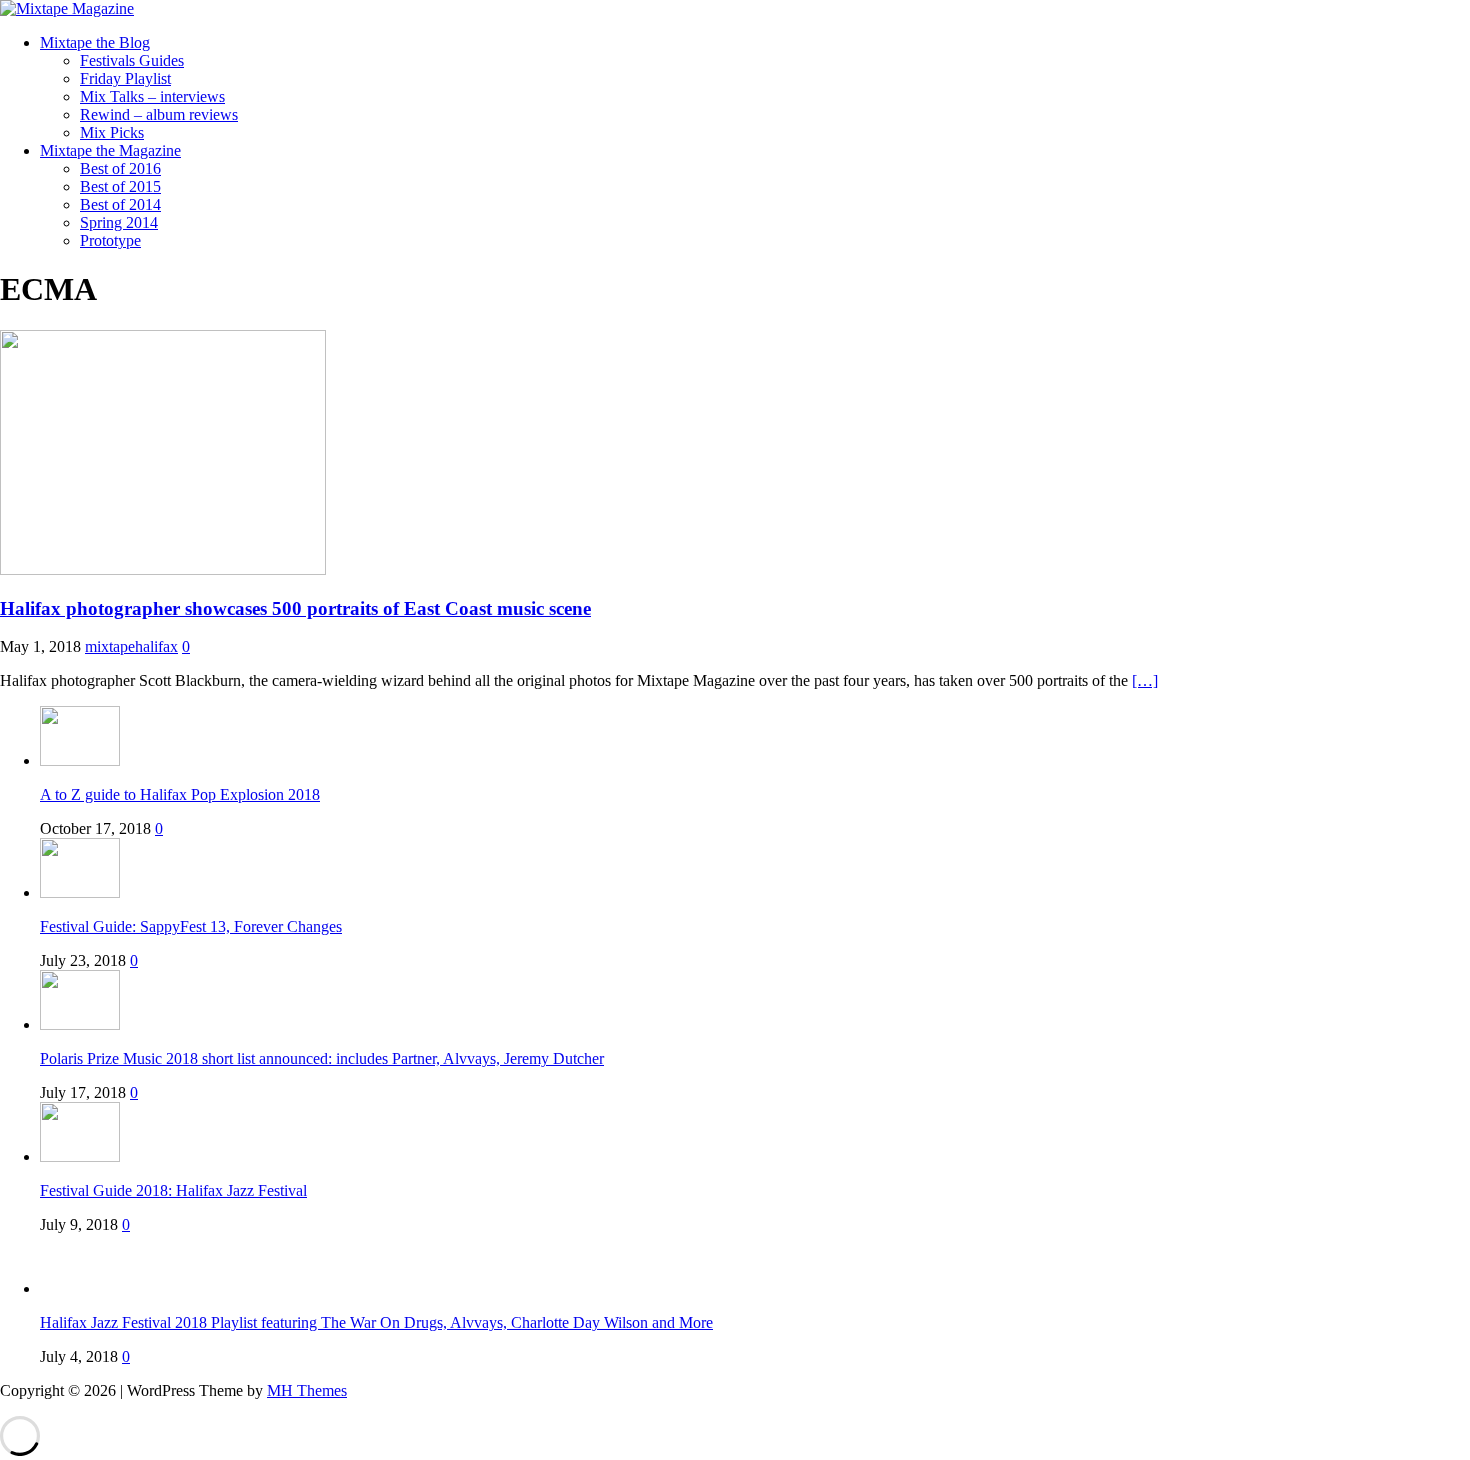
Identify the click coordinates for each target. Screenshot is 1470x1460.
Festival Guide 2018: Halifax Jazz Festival (173, 1190)
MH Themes (307, 1390)
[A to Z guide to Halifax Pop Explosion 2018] (80, 760)
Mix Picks (112, 132)
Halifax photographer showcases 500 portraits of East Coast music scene (295, 608)
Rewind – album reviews (159, 114)
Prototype (110, 240)
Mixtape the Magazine (110, 150)
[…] (1145, 680)
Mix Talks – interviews (152, 96)
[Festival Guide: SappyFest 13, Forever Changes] (80, 892)
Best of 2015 (120, 186)
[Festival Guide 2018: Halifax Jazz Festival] (80, 1156)
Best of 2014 (120, 204)
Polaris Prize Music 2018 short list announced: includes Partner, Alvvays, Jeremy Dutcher (322, 1058)
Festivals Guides (132, 60)
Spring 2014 (119, 222)
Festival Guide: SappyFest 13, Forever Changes (191, 926)
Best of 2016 (120, 168)
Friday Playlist (125, 78)
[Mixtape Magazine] (67, 8)
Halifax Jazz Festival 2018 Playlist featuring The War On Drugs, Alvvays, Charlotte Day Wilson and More (376, 1322)
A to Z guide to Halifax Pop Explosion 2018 (180, 794)
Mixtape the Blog (95, 42)
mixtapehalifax (131, 646)
